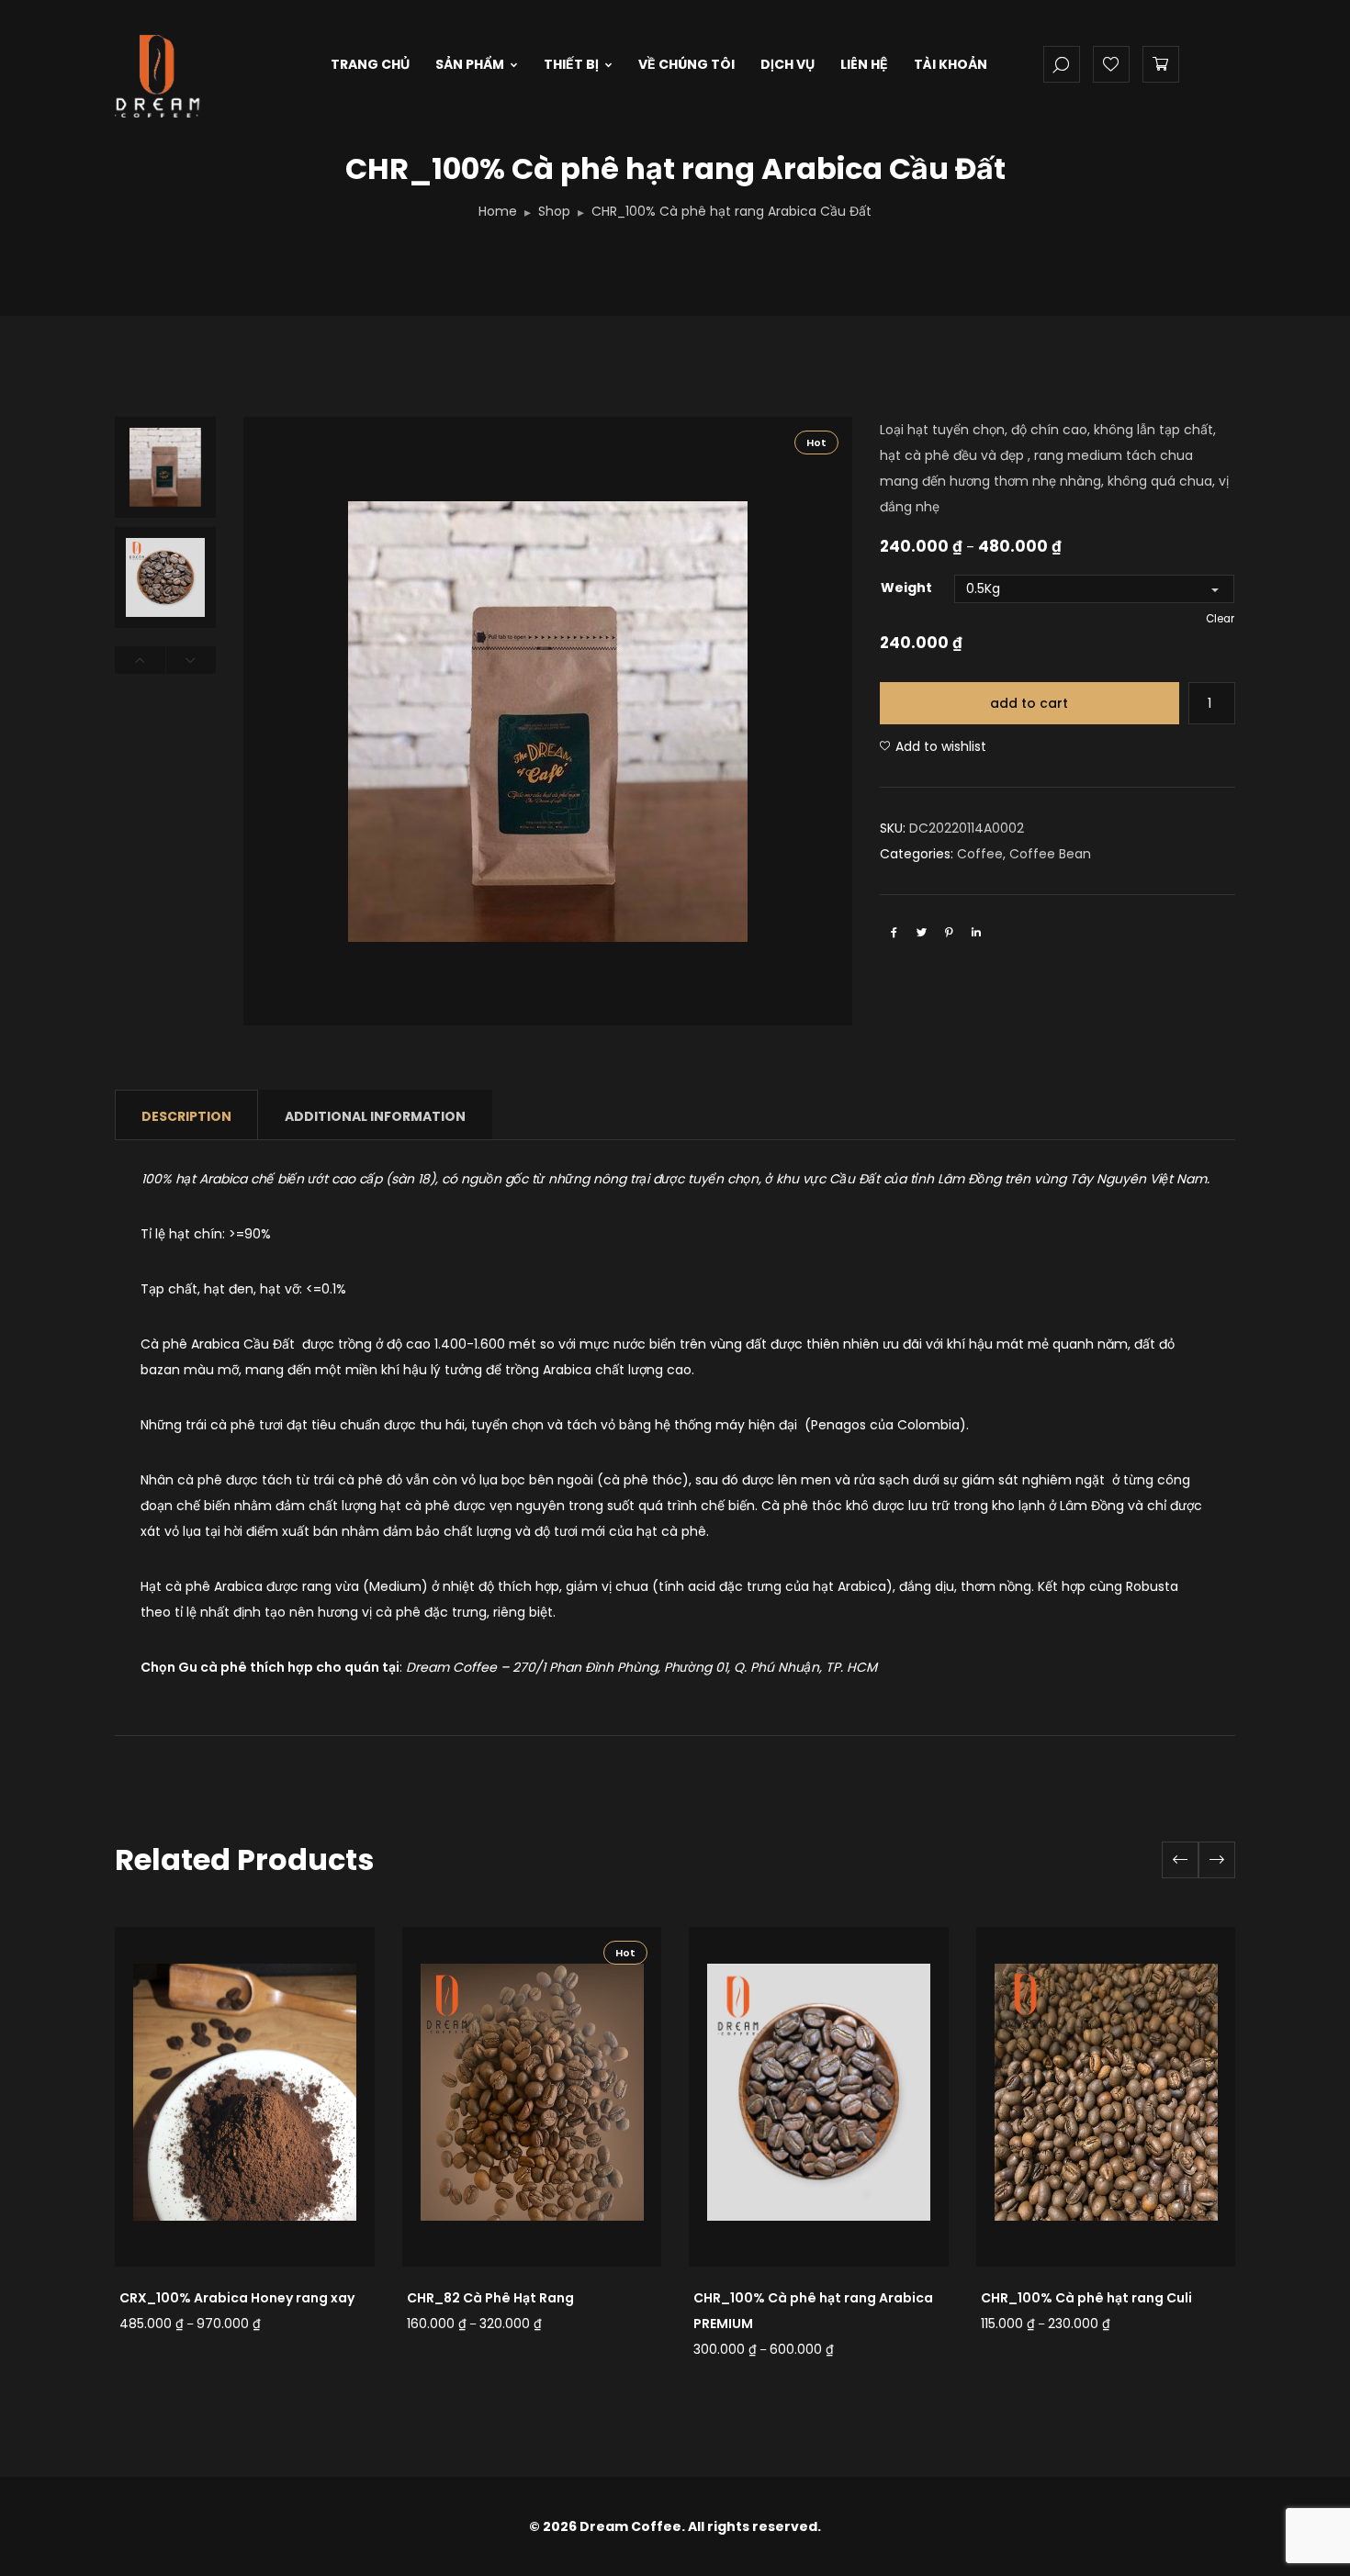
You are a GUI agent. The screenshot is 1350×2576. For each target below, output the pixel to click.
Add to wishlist (941, 746)
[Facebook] (894, 932)
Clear (1220, 619)
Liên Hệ (864, 64)
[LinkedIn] (976, 932)
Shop (554, 211)
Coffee (980, 854)
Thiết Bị (571, 64)
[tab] (186, 1115)
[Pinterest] (949, 932)
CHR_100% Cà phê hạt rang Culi (1086, 2298)
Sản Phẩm (470, 64)
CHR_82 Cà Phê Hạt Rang (490, 2298)
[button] (1217, 1860)
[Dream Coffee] (195, 56)
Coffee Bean (1050, 854)
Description (186, 1116)
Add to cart (1030, 703)
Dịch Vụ (787, 64)
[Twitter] (921, 932)
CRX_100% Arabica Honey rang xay (237, 2298)
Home (498, 211)
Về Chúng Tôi (686, 64)
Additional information (375, 1116)
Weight (906, 588)
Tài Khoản (951, 64)
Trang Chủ (370, 64)
